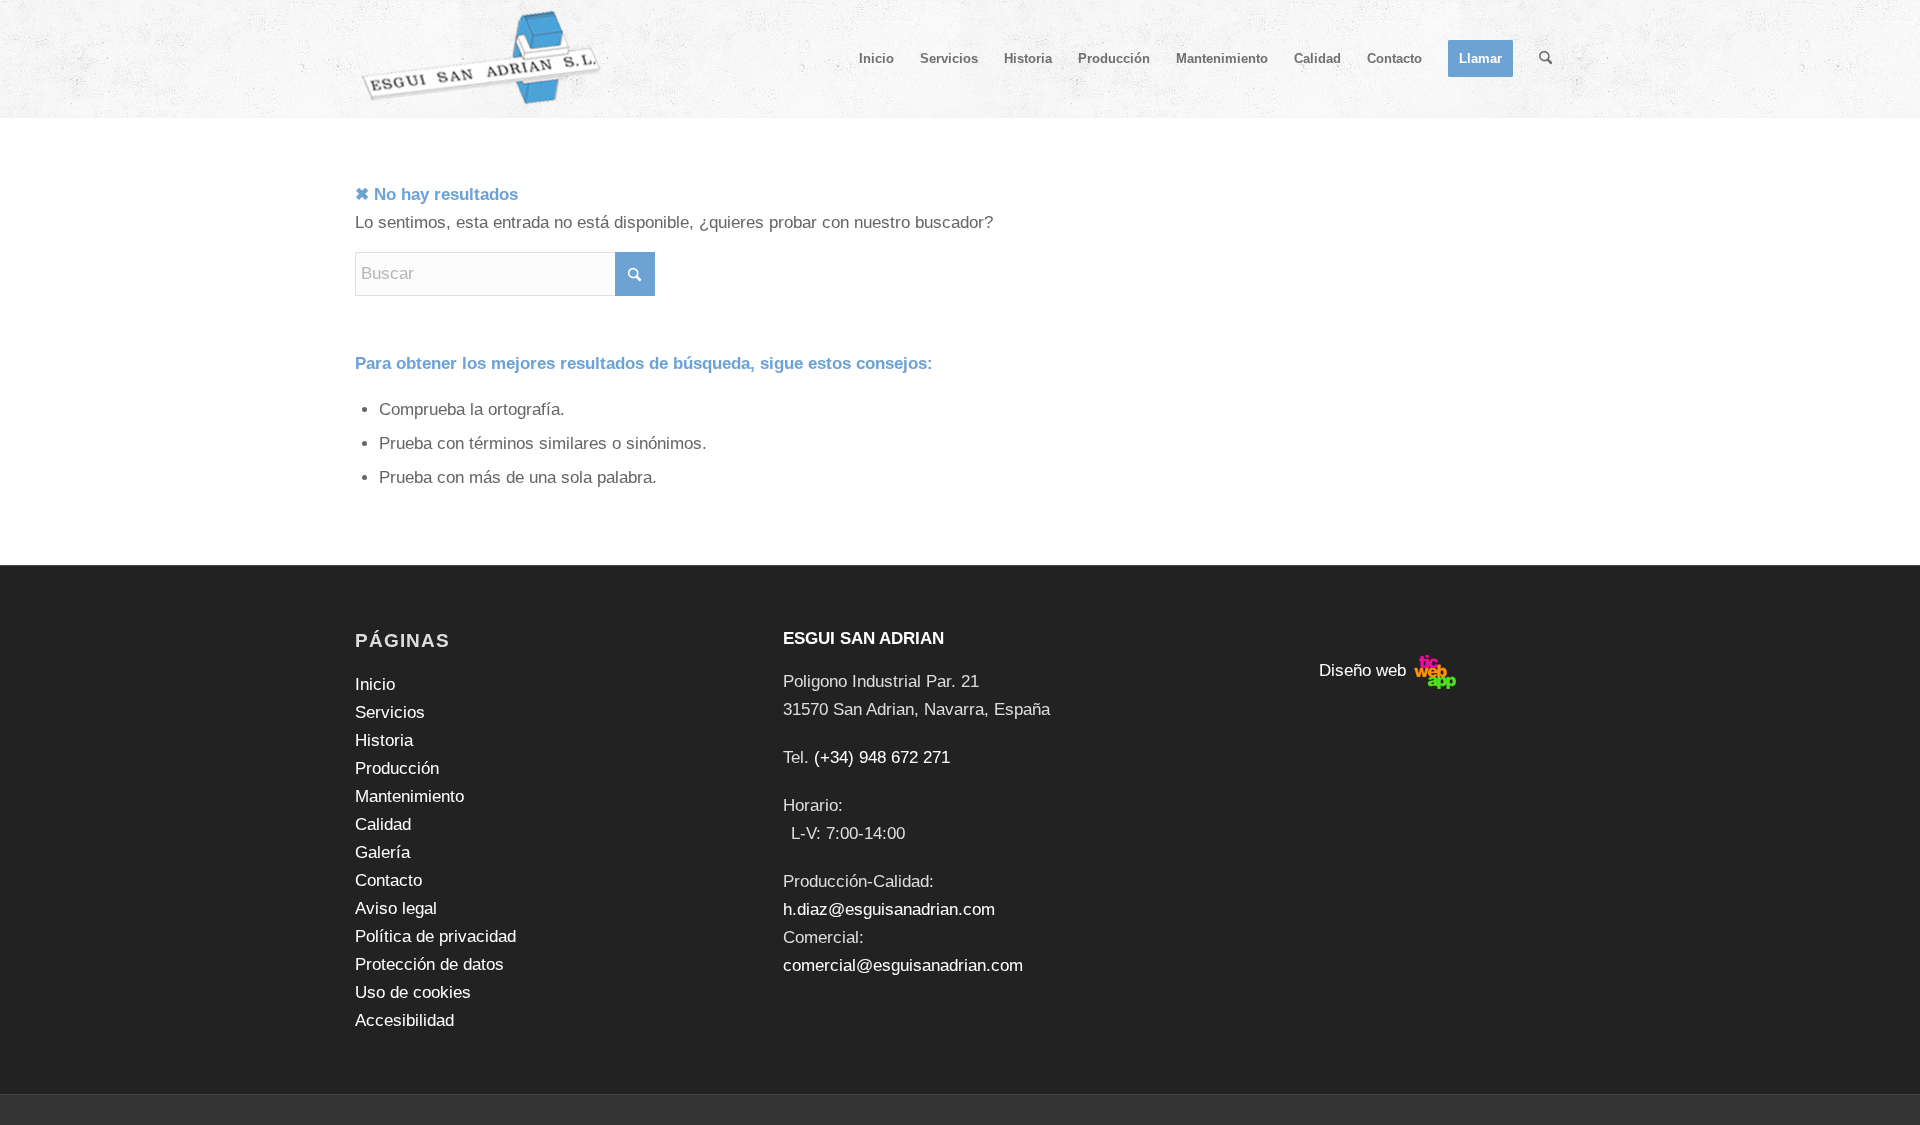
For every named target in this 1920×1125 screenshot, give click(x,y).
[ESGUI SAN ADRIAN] (481, 59)
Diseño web (1365, 670)
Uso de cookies (413, 992)
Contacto (388, 880)
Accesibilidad (404, 1020)
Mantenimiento (409, 796)
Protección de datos (429, 964)
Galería (382, 852)
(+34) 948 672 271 (882, 757)
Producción (397, 768)
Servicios (390, 712)
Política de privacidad (435, 936)
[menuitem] (876, 59)
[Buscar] (1545, 59)
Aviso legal (396, 908)
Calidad (383, 824)
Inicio (375, 684)
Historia (384, 740)
